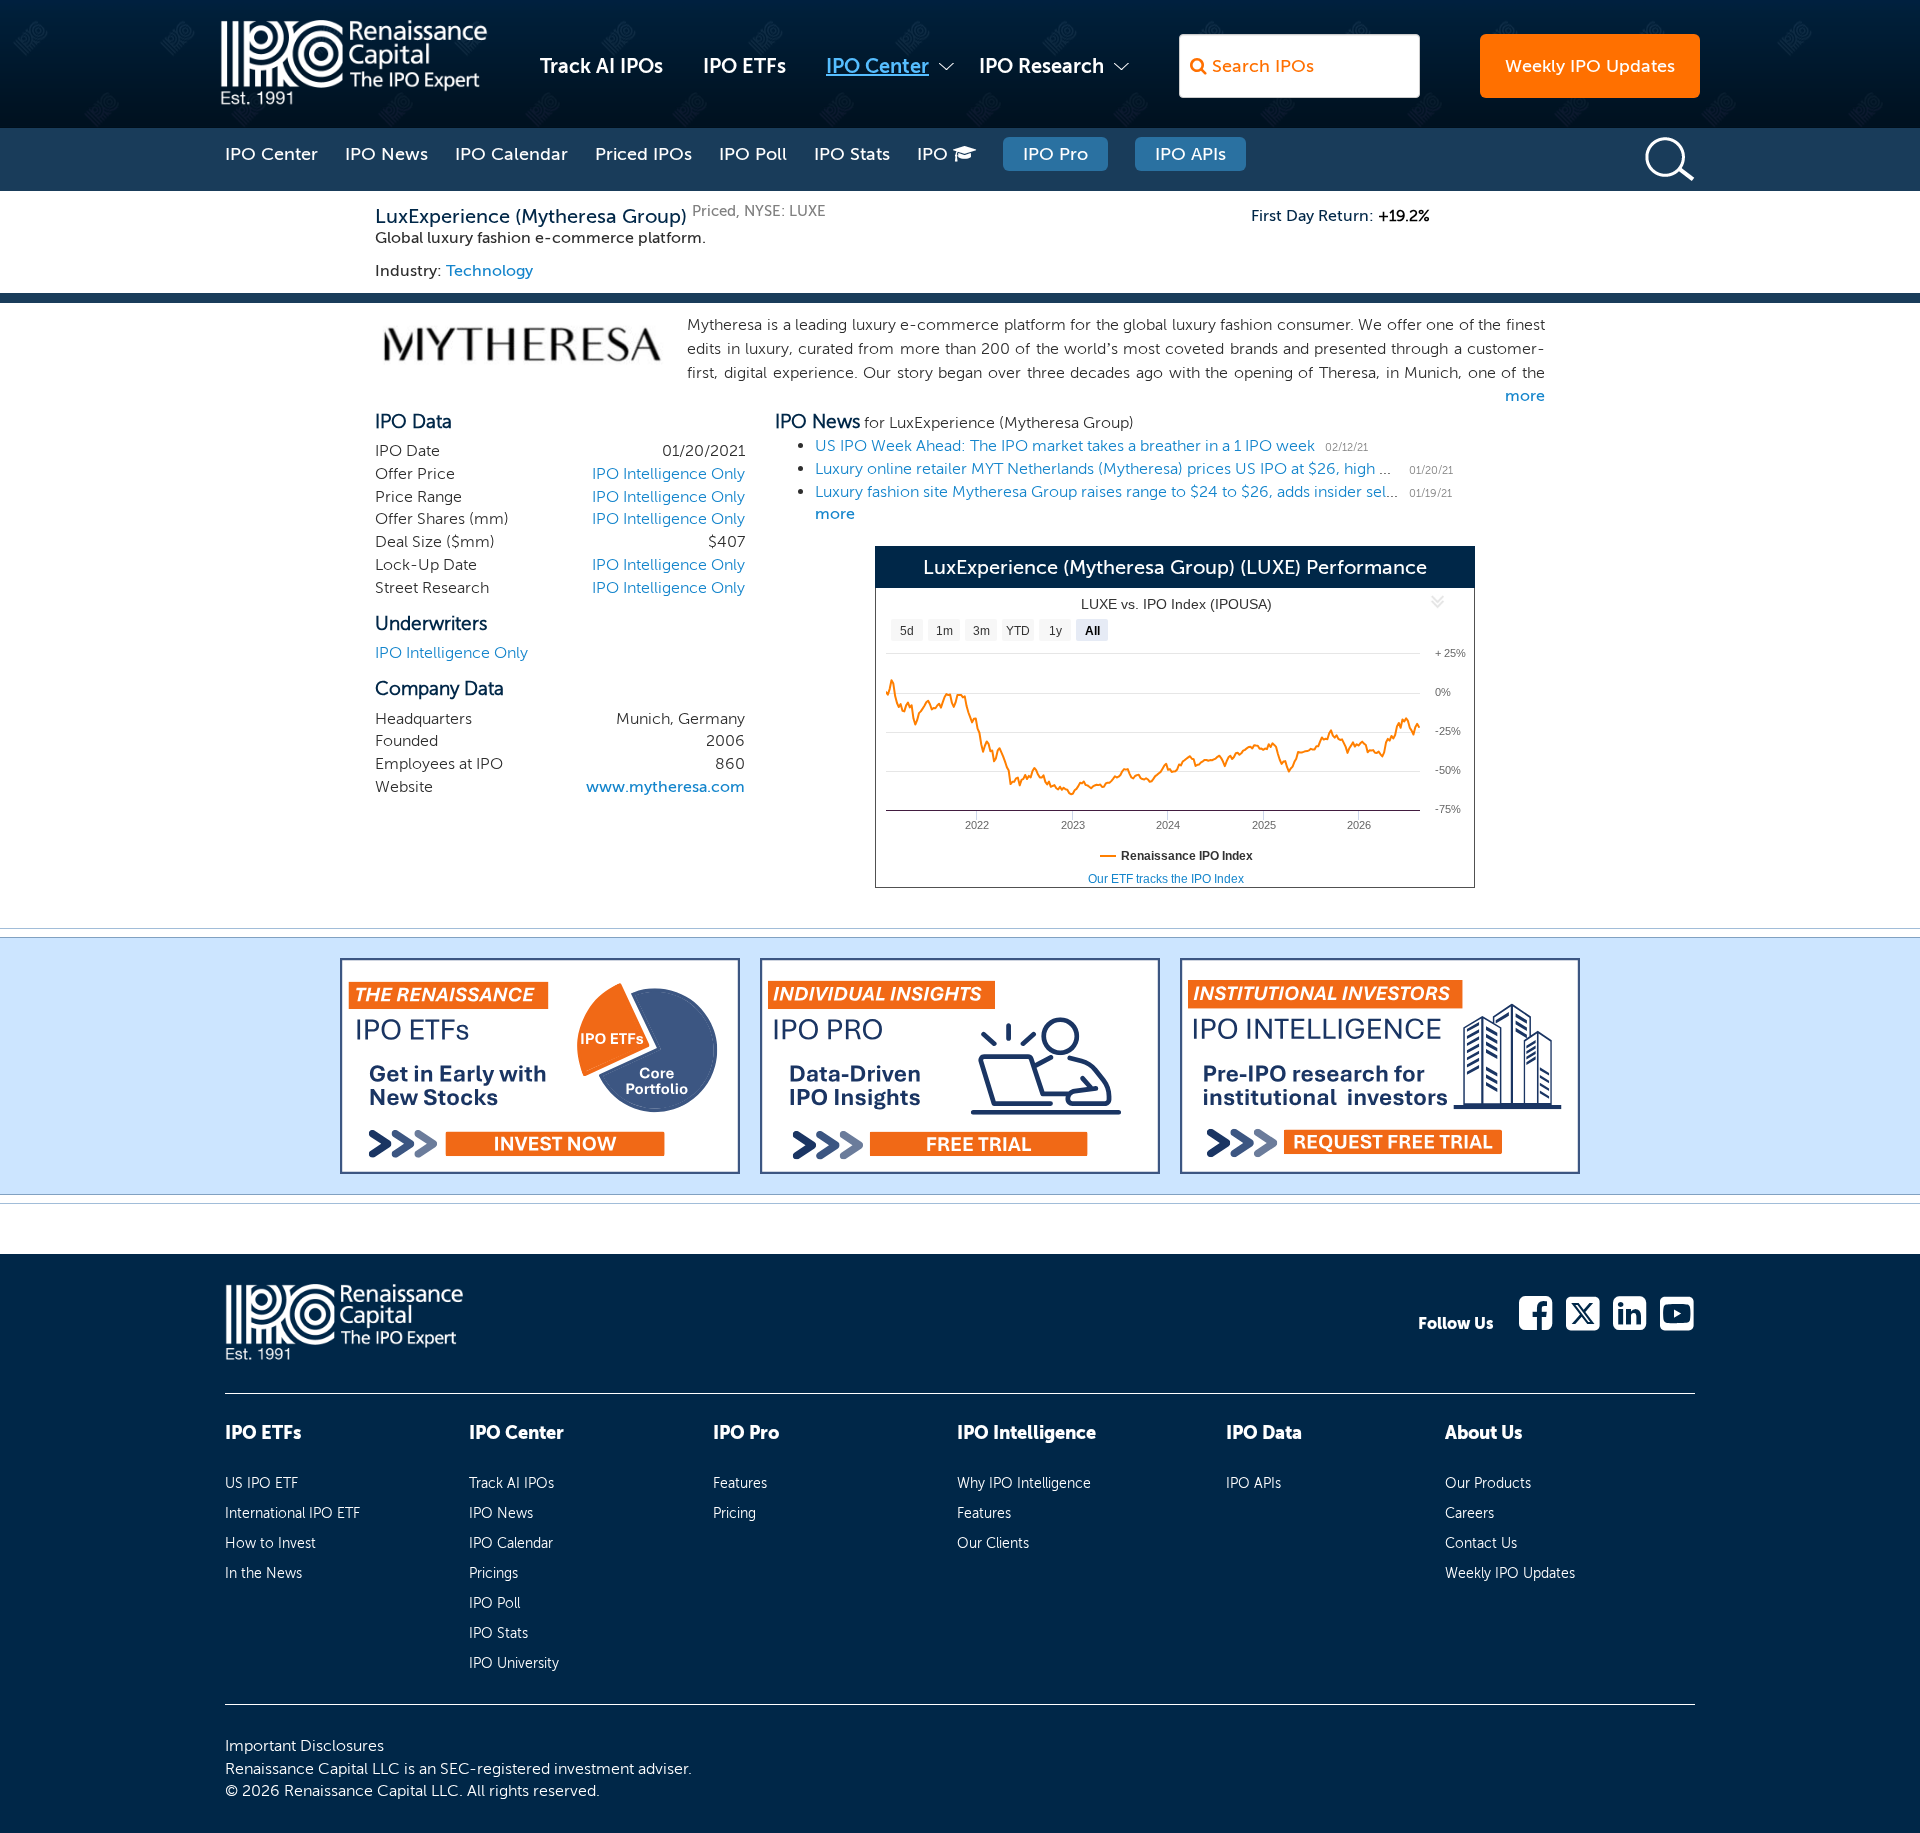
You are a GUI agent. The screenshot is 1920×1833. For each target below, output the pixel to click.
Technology (489, 270)
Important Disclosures (304, 1745)
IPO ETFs (744, 66)
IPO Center (877, 66)
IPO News (386, 154)
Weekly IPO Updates (1590, 66)
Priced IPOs (643, 154)
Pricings (493, 1573)
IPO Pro (1055, 154)
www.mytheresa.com (665, 786)
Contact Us (1481, 1543)
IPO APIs (1190, 154)
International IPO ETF (292, 1513)
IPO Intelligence (1026, 1433)
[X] (1583, 1311)
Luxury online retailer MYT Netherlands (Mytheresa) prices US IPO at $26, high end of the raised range (1179, 468)
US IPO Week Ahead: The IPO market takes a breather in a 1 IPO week (1065, 445)
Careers (1469, 1513)
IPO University (514, 1663)
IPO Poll (753, 154)
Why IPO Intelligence (1024, 1483)
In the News (263, 1573)
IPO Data (1264, 1433)
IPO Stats (852, 154)
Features (740, 1483)
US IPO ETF (261, 1483)
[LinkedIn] (1630, 1311)
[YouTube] (1677, 1311)
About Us (1483, 1433)
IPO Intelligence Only (668, 473)
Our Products (1488, 1483)
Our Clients (993, 1543)
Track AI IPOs (601, 66)
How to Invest (270, 1543)
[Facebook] (1536, 1311)
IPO (935, 154)
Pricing (734, 1513)
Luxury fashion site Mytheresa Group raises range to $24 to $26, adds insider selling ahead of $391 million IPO (1208, 491)
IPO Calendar (511, 154)
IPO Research (1041, 66)
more (1525, 395)
